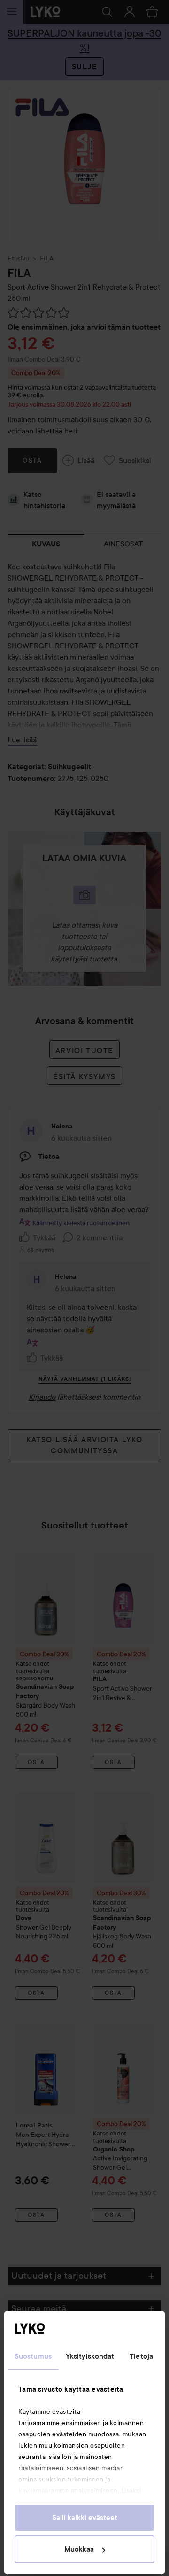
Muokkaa (79, 2549)
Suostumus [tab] (33, 2356)
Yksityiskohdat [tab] (90, 2356)
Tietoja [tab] (141, 2356)
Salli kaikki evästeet (85, 2518)
